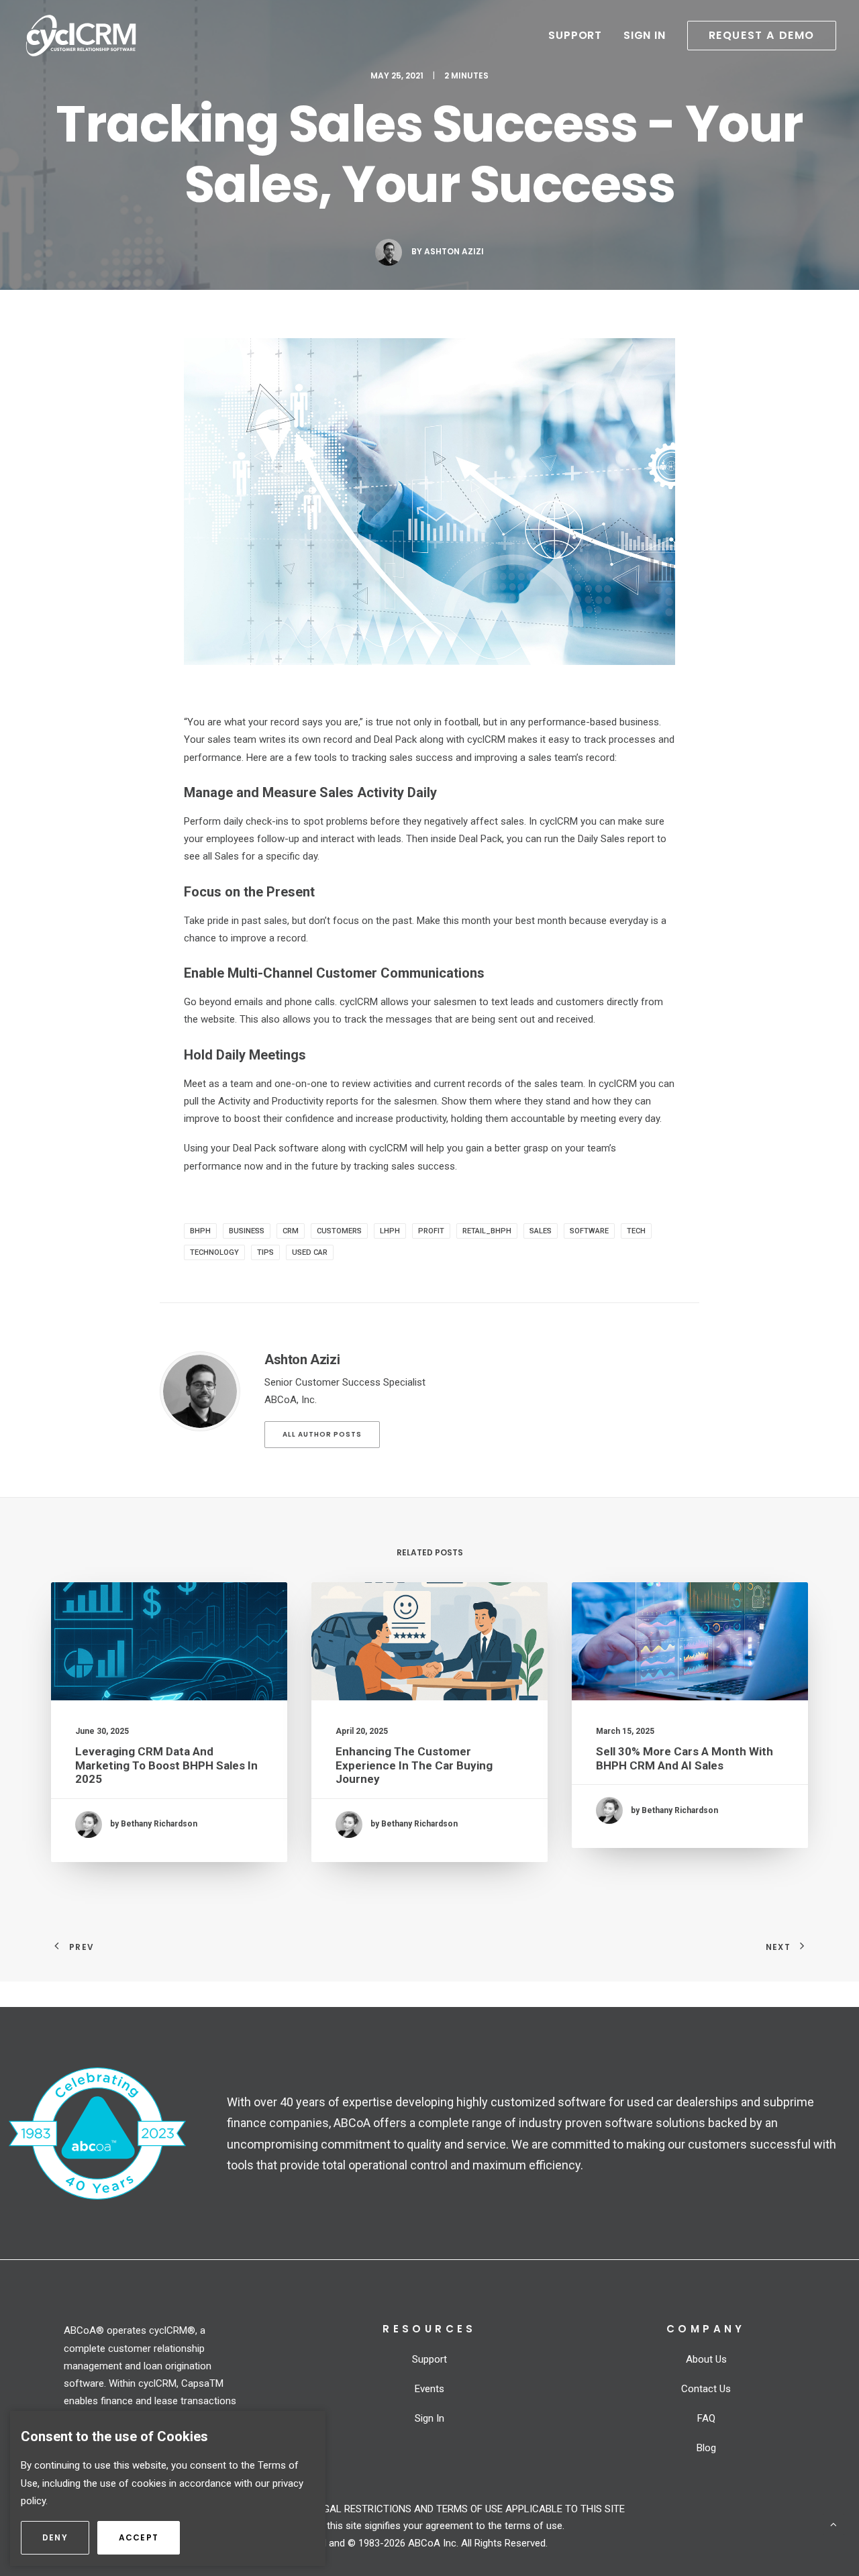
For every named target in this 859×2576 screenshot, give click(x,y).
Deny (66, 2537)
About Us (706, 2359)
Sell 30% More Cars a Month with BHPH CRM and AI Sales (685, 1758)
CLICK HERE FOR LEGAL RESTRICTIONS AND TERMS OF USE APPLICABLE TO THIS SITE (430, 2509)
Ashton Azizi (454, 251)
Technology (214, 1252)
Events (429, 2389)
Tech (636, 1231)
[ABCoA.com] (97, 2133)
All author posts (322, 1434)
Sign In (645, 35)
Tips (265, 1252)
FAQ (706, 2418)
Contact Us (706, 2389)
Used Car (310, 1252)
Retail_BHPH (487, 1231)
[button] (757, 36)
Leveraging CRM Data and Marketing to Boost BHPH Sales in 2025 (166, 1765)
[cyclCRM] (81, 36)
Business (247, 1231)
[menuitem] (580, 36)
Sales (541, 1231)
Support (575, 35)
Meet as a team (218, 1084)
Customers (339, 1231)
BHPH (200, 1231)
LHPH (390, 1231)
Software (589, 1231)
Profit (431, 1231)
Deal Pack (481, 839)
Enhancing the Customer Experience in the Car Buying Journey (414, 1765)
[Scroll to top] (833, 2524)
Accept (149, 2537)
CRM (291, 1231)
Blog (706, 2448)
